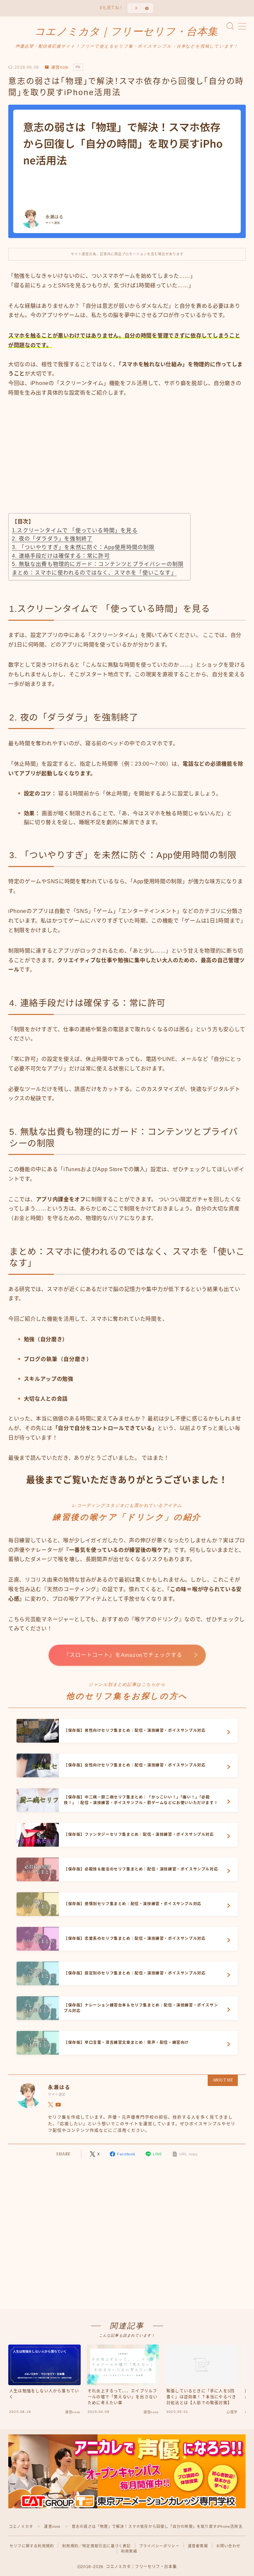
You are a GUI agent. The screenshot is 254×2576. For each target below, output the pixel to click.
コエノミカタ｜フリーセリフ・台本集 (126, 32)
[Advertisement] (127, 463)
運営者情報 (198, 2546)
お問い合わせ (228, 2546)
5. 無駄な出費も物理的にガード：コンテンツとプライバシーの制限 (98, 564)
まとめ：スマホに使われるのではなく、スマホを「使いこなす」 (94, 573)
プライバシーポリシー (159, 2546)
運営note (60, 67)
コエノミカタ (21, 2526)
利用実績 (129, 2551)
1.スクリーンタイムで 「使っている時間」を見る (75, 530)
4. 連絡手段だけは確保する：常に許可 (61, 556)
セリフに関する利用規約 (32, 2546)
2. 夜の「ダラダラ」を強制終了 (52, 539)
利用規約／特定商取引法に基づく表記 (96, 2546)
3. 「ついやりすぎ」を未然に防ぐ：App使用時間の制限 (83, 547)
